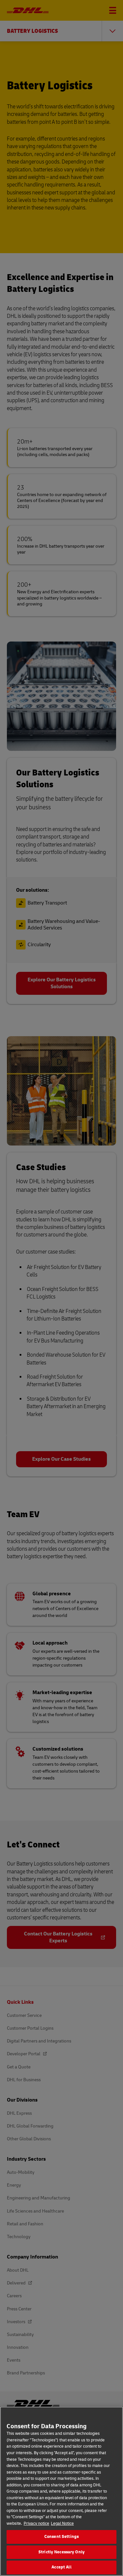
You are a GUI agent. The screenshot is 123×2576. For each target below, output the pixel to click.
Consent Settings (61, 2537)
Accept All (61, 2567)
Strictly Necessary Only (61, 2552)
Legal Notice (62, 2523)
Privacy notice (36, 2523)
